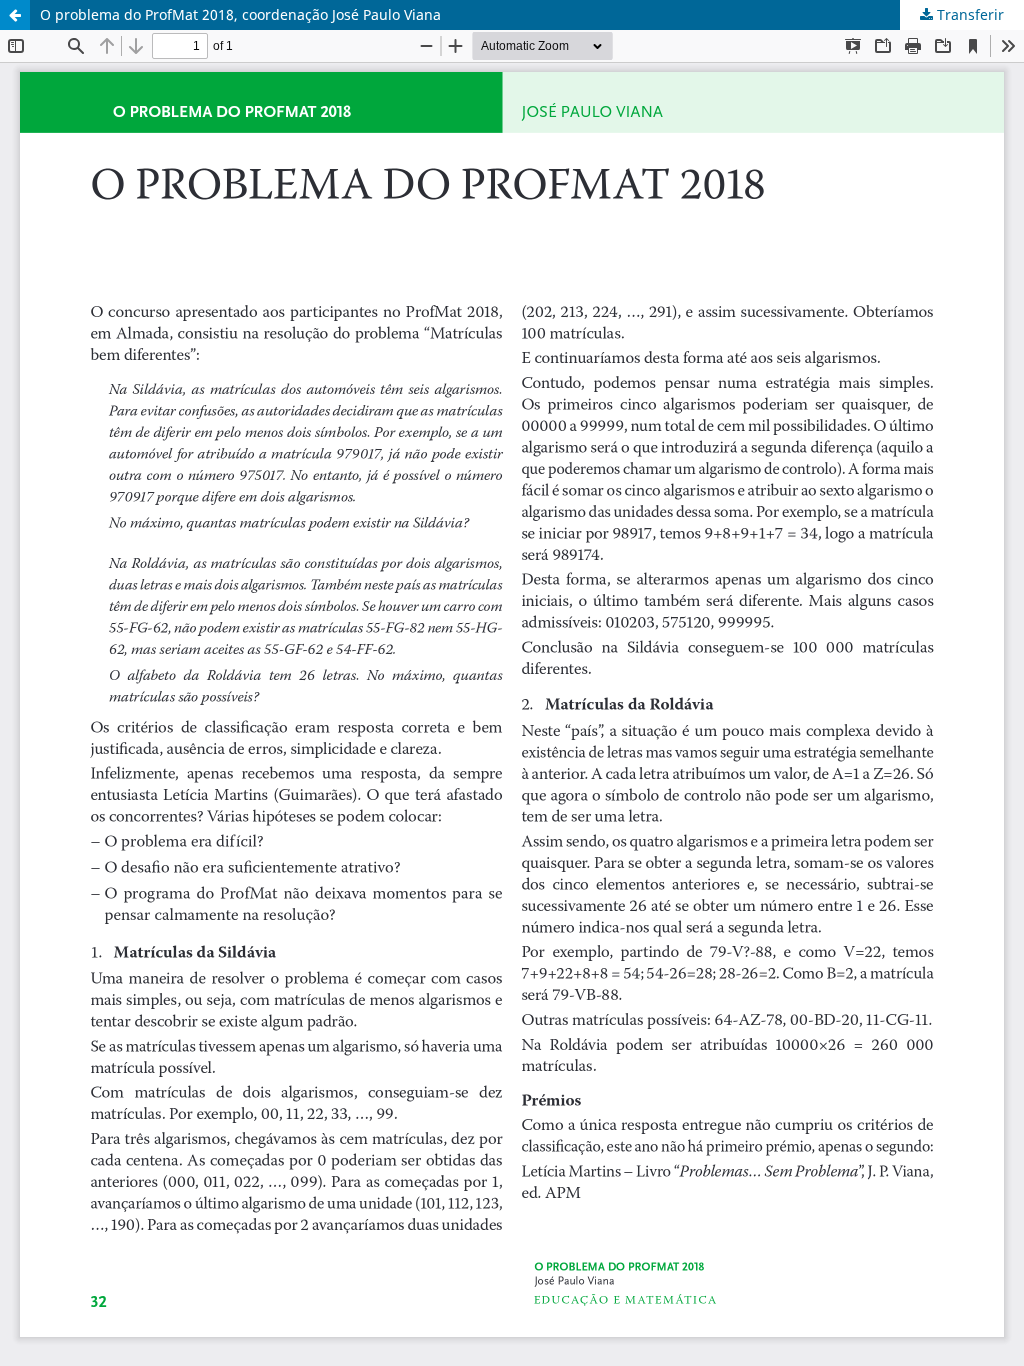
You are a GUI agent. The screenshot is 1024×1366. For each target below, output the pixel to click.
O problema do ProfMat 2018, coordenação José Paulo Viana (240, 14)
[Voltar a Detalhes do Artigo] (15, 15)
